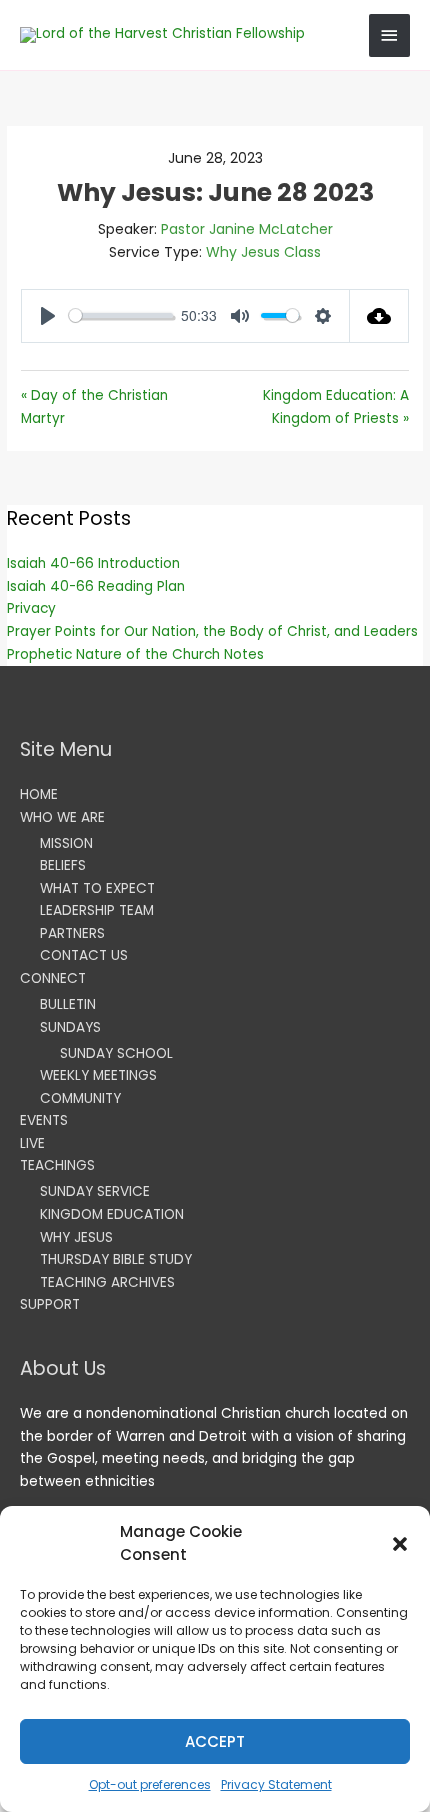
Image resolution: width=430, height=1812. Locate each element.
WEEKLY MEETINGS (98, 1075)
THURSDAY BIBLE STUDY (116, 1259)
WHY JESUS (76, 1237)
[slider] (121, 315)
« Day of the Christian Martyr (94, 407)
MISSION (66, 843)
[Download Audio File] (379, 316)
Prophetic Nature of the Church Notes (135, 654)
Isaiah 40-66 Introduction (93, 563)
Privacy (31, 608)
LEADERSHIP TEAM (97, 910)
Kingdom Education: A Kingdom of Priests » (336, 407)
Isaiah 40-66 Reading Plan (96, 586)
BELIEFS (63, 865)
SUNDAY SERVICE (95, 1191)
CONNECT (53, 978)
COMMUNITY (80, 1098)
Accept (215, 1741)
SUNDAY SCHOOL (116, 1053)
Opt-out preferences (150, 1784)
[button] (400, 1544)
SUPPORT (50, 1304)
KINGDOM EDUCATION (112, 1214)
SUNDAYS (70, 1027)
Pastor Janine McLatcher (247, 229)
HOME (39, 794)
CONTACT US (84, 955)
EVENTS (44, 1120)
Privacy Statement (276, 1784)
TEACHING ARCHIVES (107, 1282)
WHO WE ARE (62, 817)
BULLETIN (68, 1004)
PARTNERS (72, 933)
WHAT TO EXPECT (97, 888)
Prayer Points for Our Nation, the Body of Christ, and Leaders (212, 631)
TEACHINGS (57, 1165)
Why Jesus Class (263, 252)
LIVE (32, 1143)
